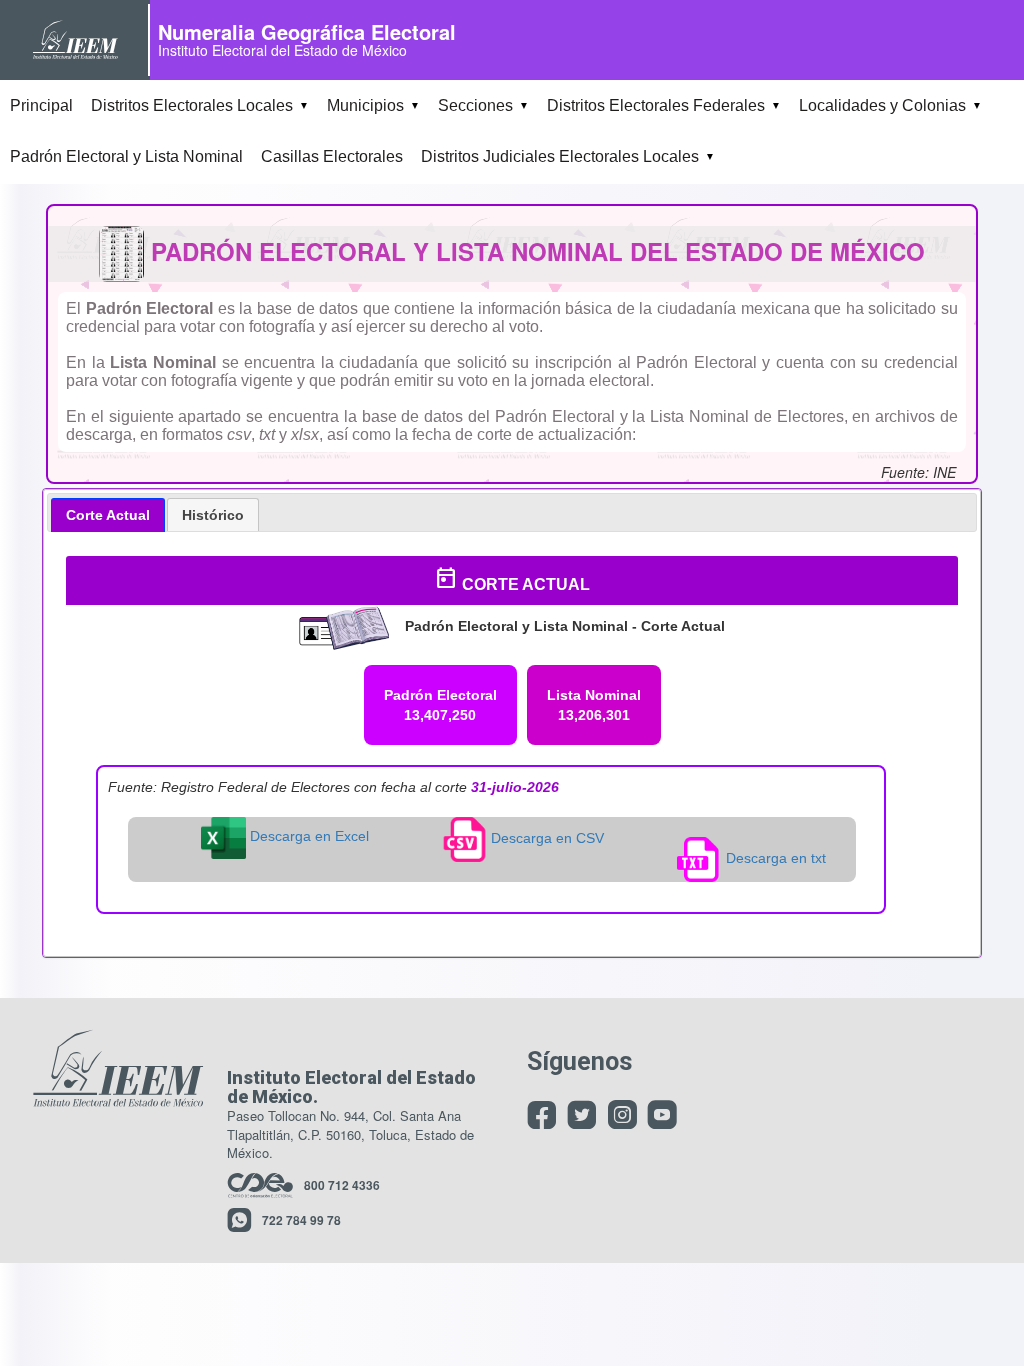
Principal (41, 105)
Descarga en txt (774, 858)
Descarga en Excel (307, 836)
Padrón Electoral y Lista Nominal (126, 156)
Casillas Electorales (332, 156)
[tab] (108, 515)
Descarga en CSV (545, 838)
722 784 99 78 (301, 1220)
